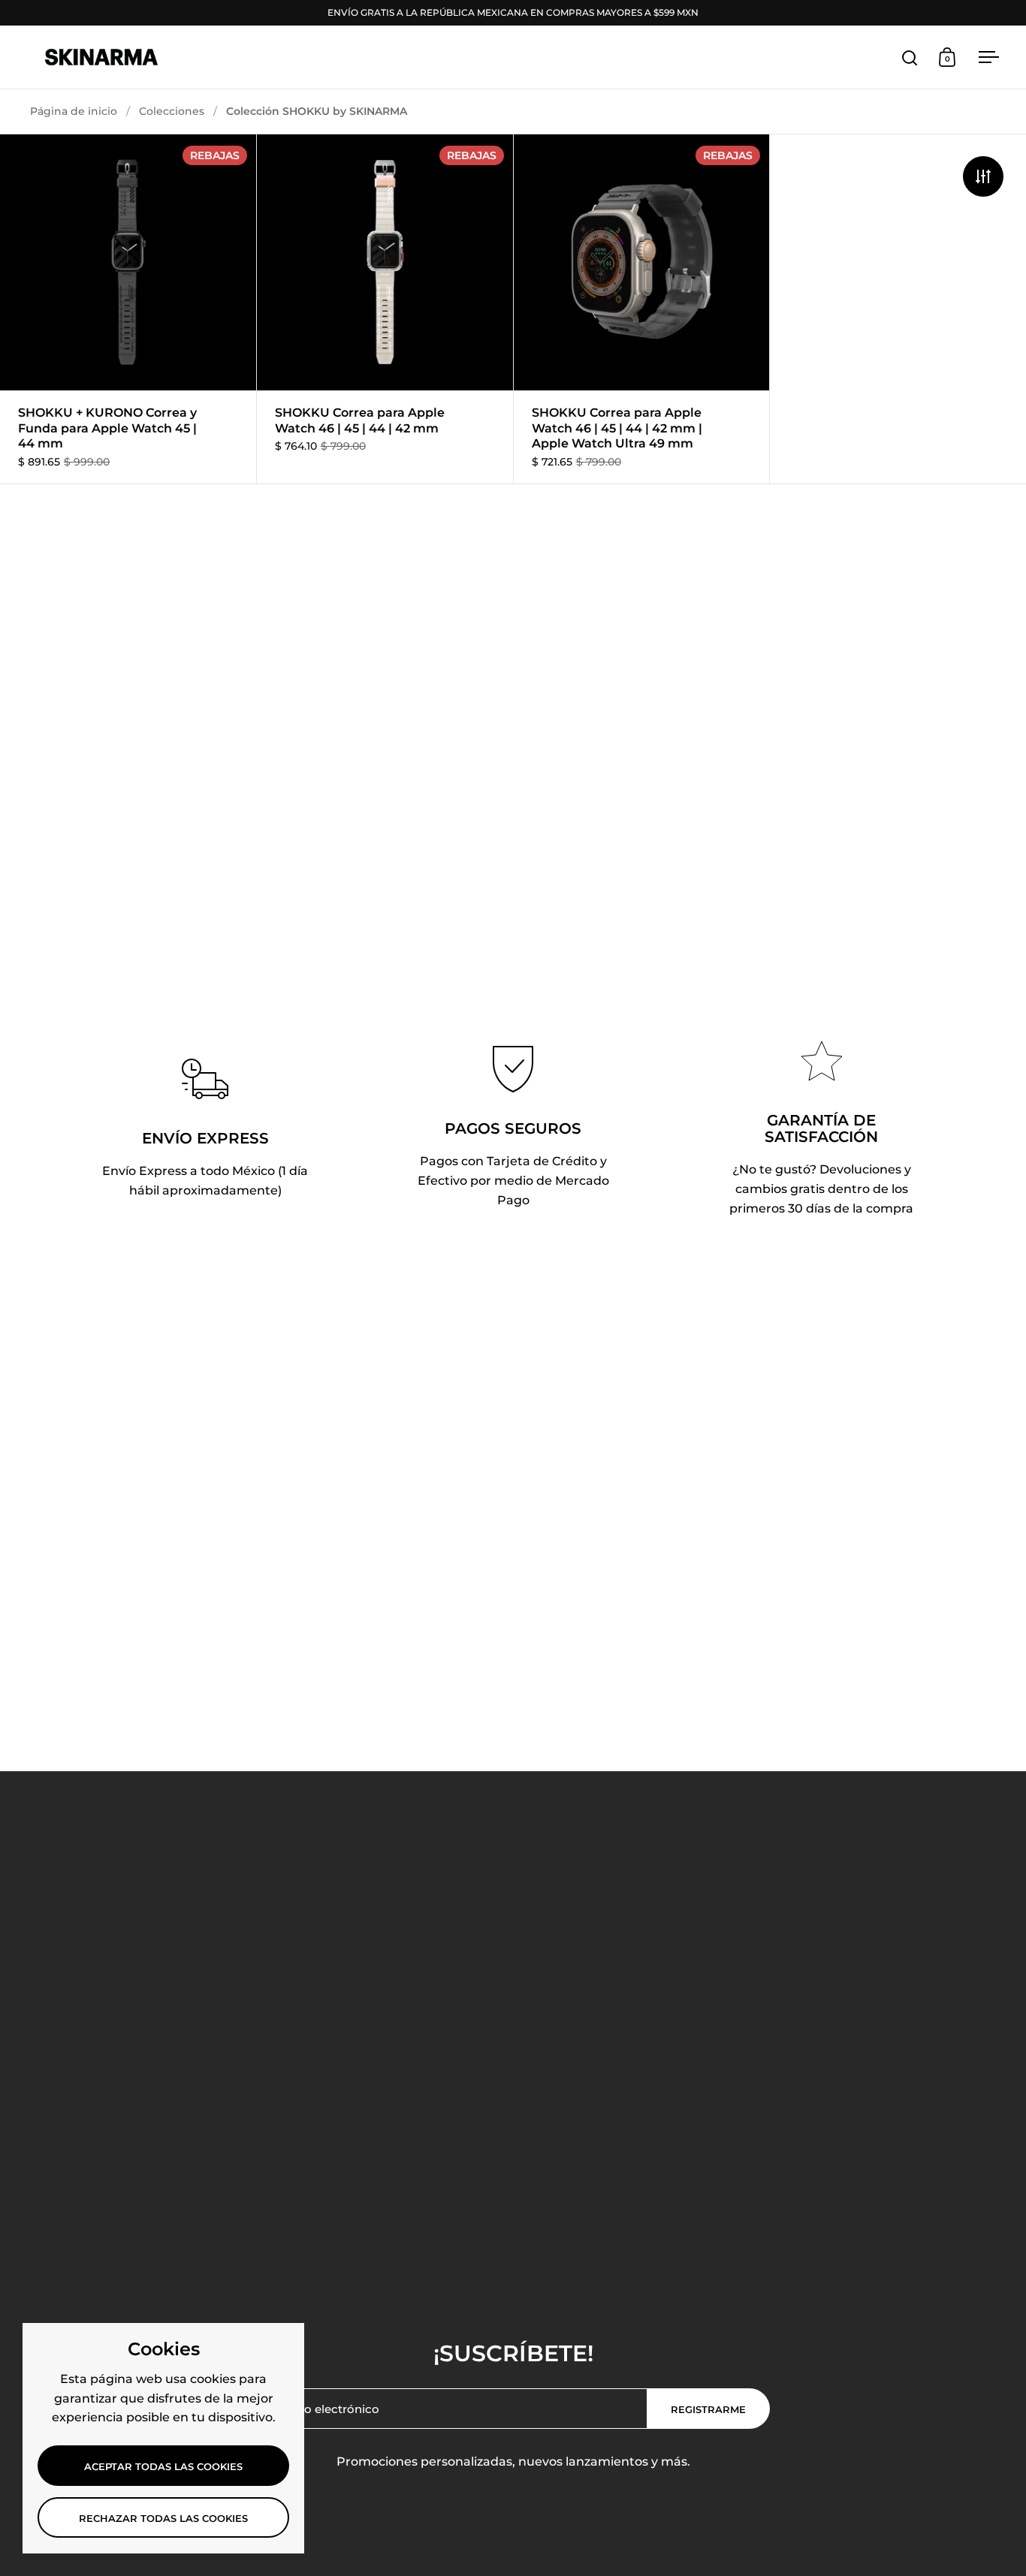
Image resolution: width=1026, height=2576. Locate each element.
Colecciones (172, 111)
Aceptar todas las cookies (163, 2466)
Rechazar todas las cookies (163, 2518)
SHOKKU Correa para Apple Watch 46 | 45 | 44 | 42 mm (385, 309)
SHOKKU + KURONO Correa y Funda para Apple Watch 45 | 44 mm (128, 309)
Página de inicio (74, 111)
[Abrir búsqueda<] (910, 57)
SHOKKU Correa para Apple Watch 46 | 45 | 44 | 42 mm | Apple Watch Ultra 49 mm (642, 309)
